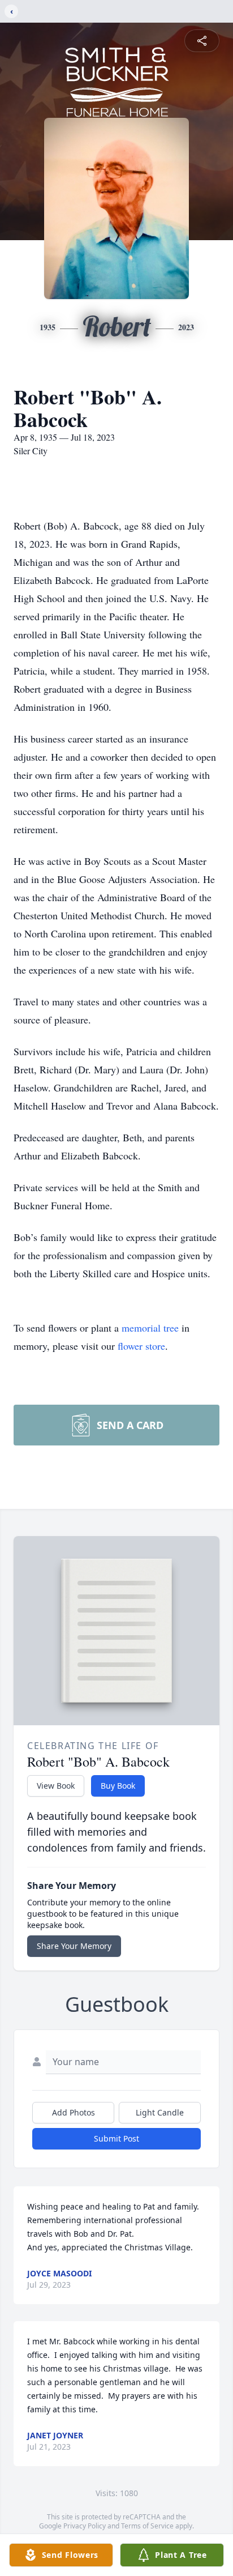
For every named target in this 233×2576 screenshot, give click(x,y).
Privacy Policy (85, 2526)
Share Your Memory (74, 1946)
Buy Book (118, 1786)
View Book (56, 1786)
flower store (141, 1346)
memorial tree (150, 1328)
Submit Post (116, 2138)
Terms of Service (147, 2526)
